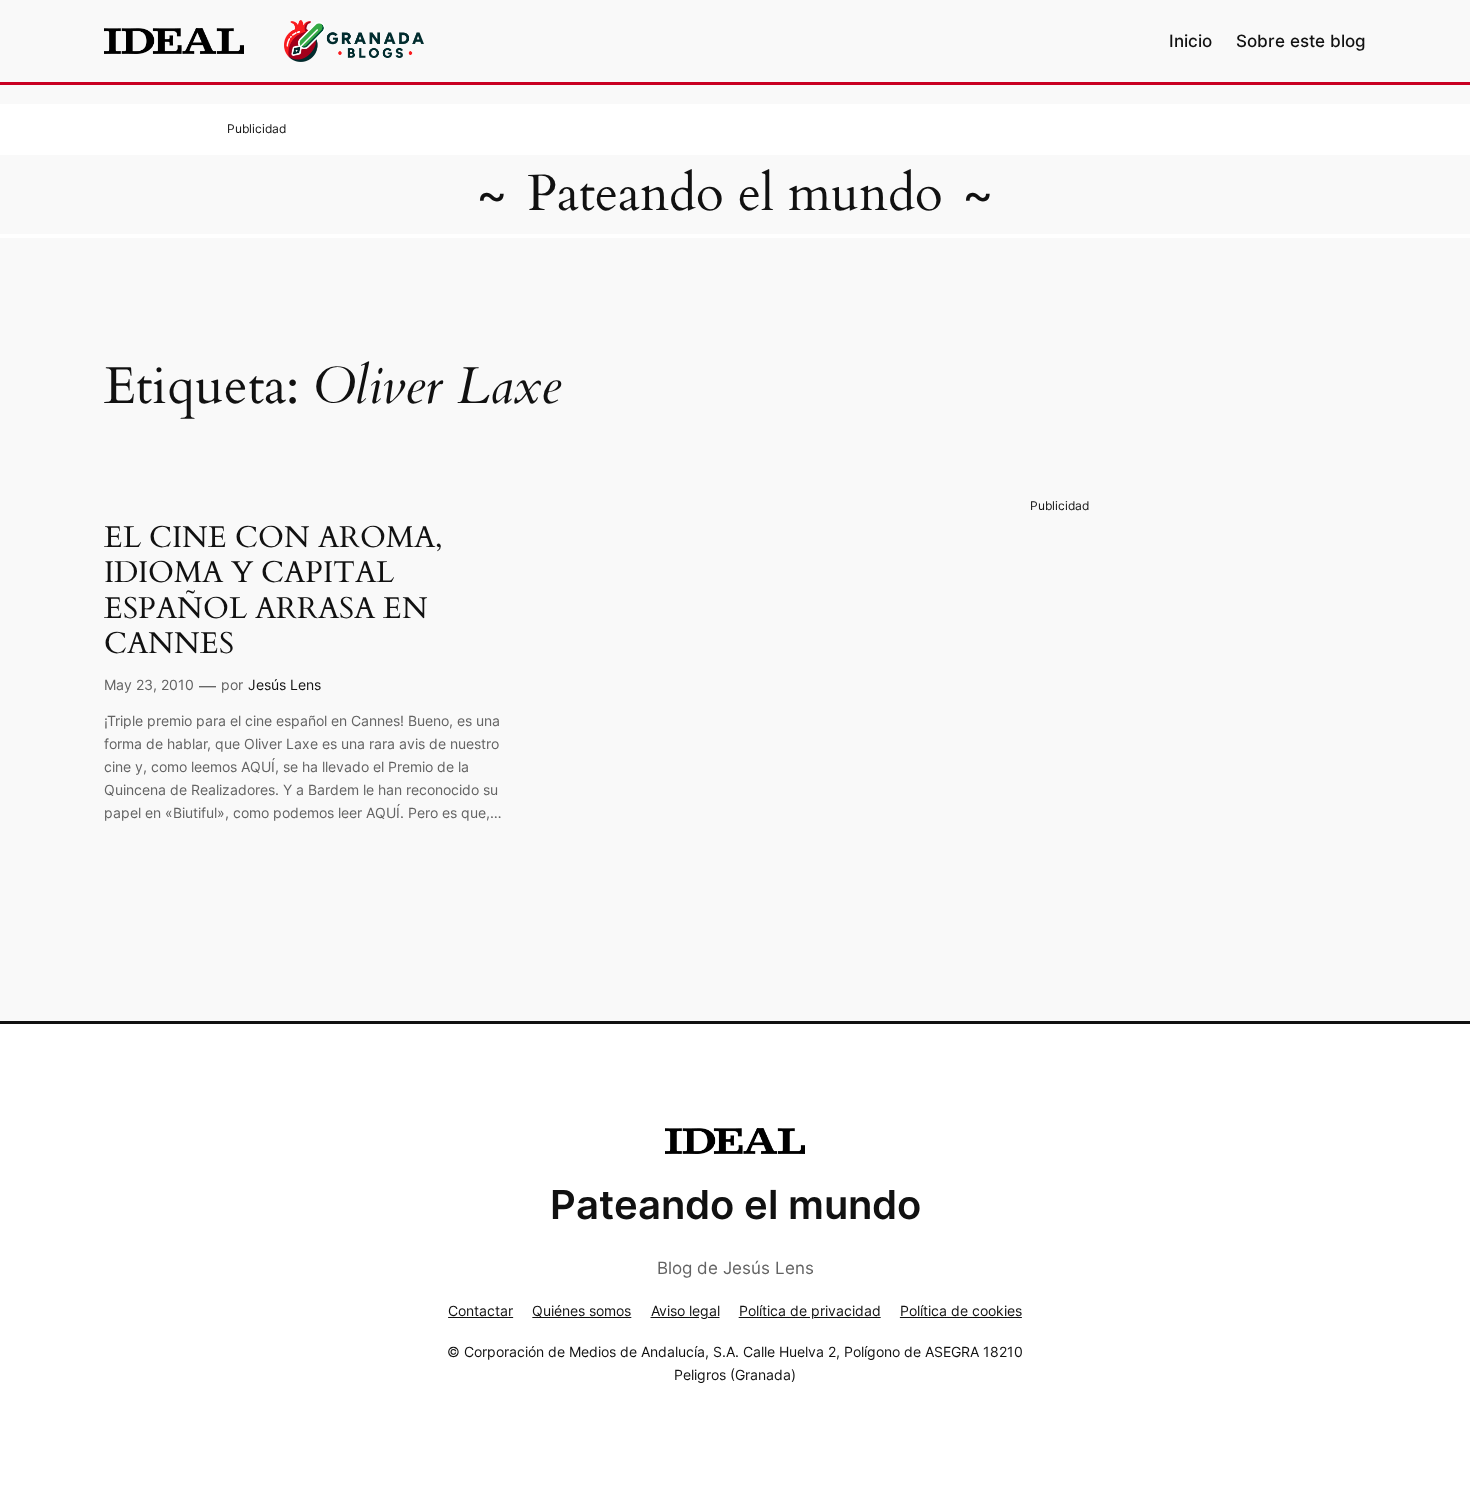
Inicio (1190, 41)
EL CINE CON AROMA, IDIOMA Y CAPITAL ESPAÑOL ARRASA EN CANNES (273, 592)
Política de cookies (961, 1310)
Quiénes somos (581, 1310)
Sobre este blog (1301, 41)
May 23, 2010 (149, 684)
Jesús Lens (284, 684)
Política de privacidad (810, 1310)
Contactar (480, 1310)
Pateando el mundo (735, 194)
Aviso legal (685, 1310)
